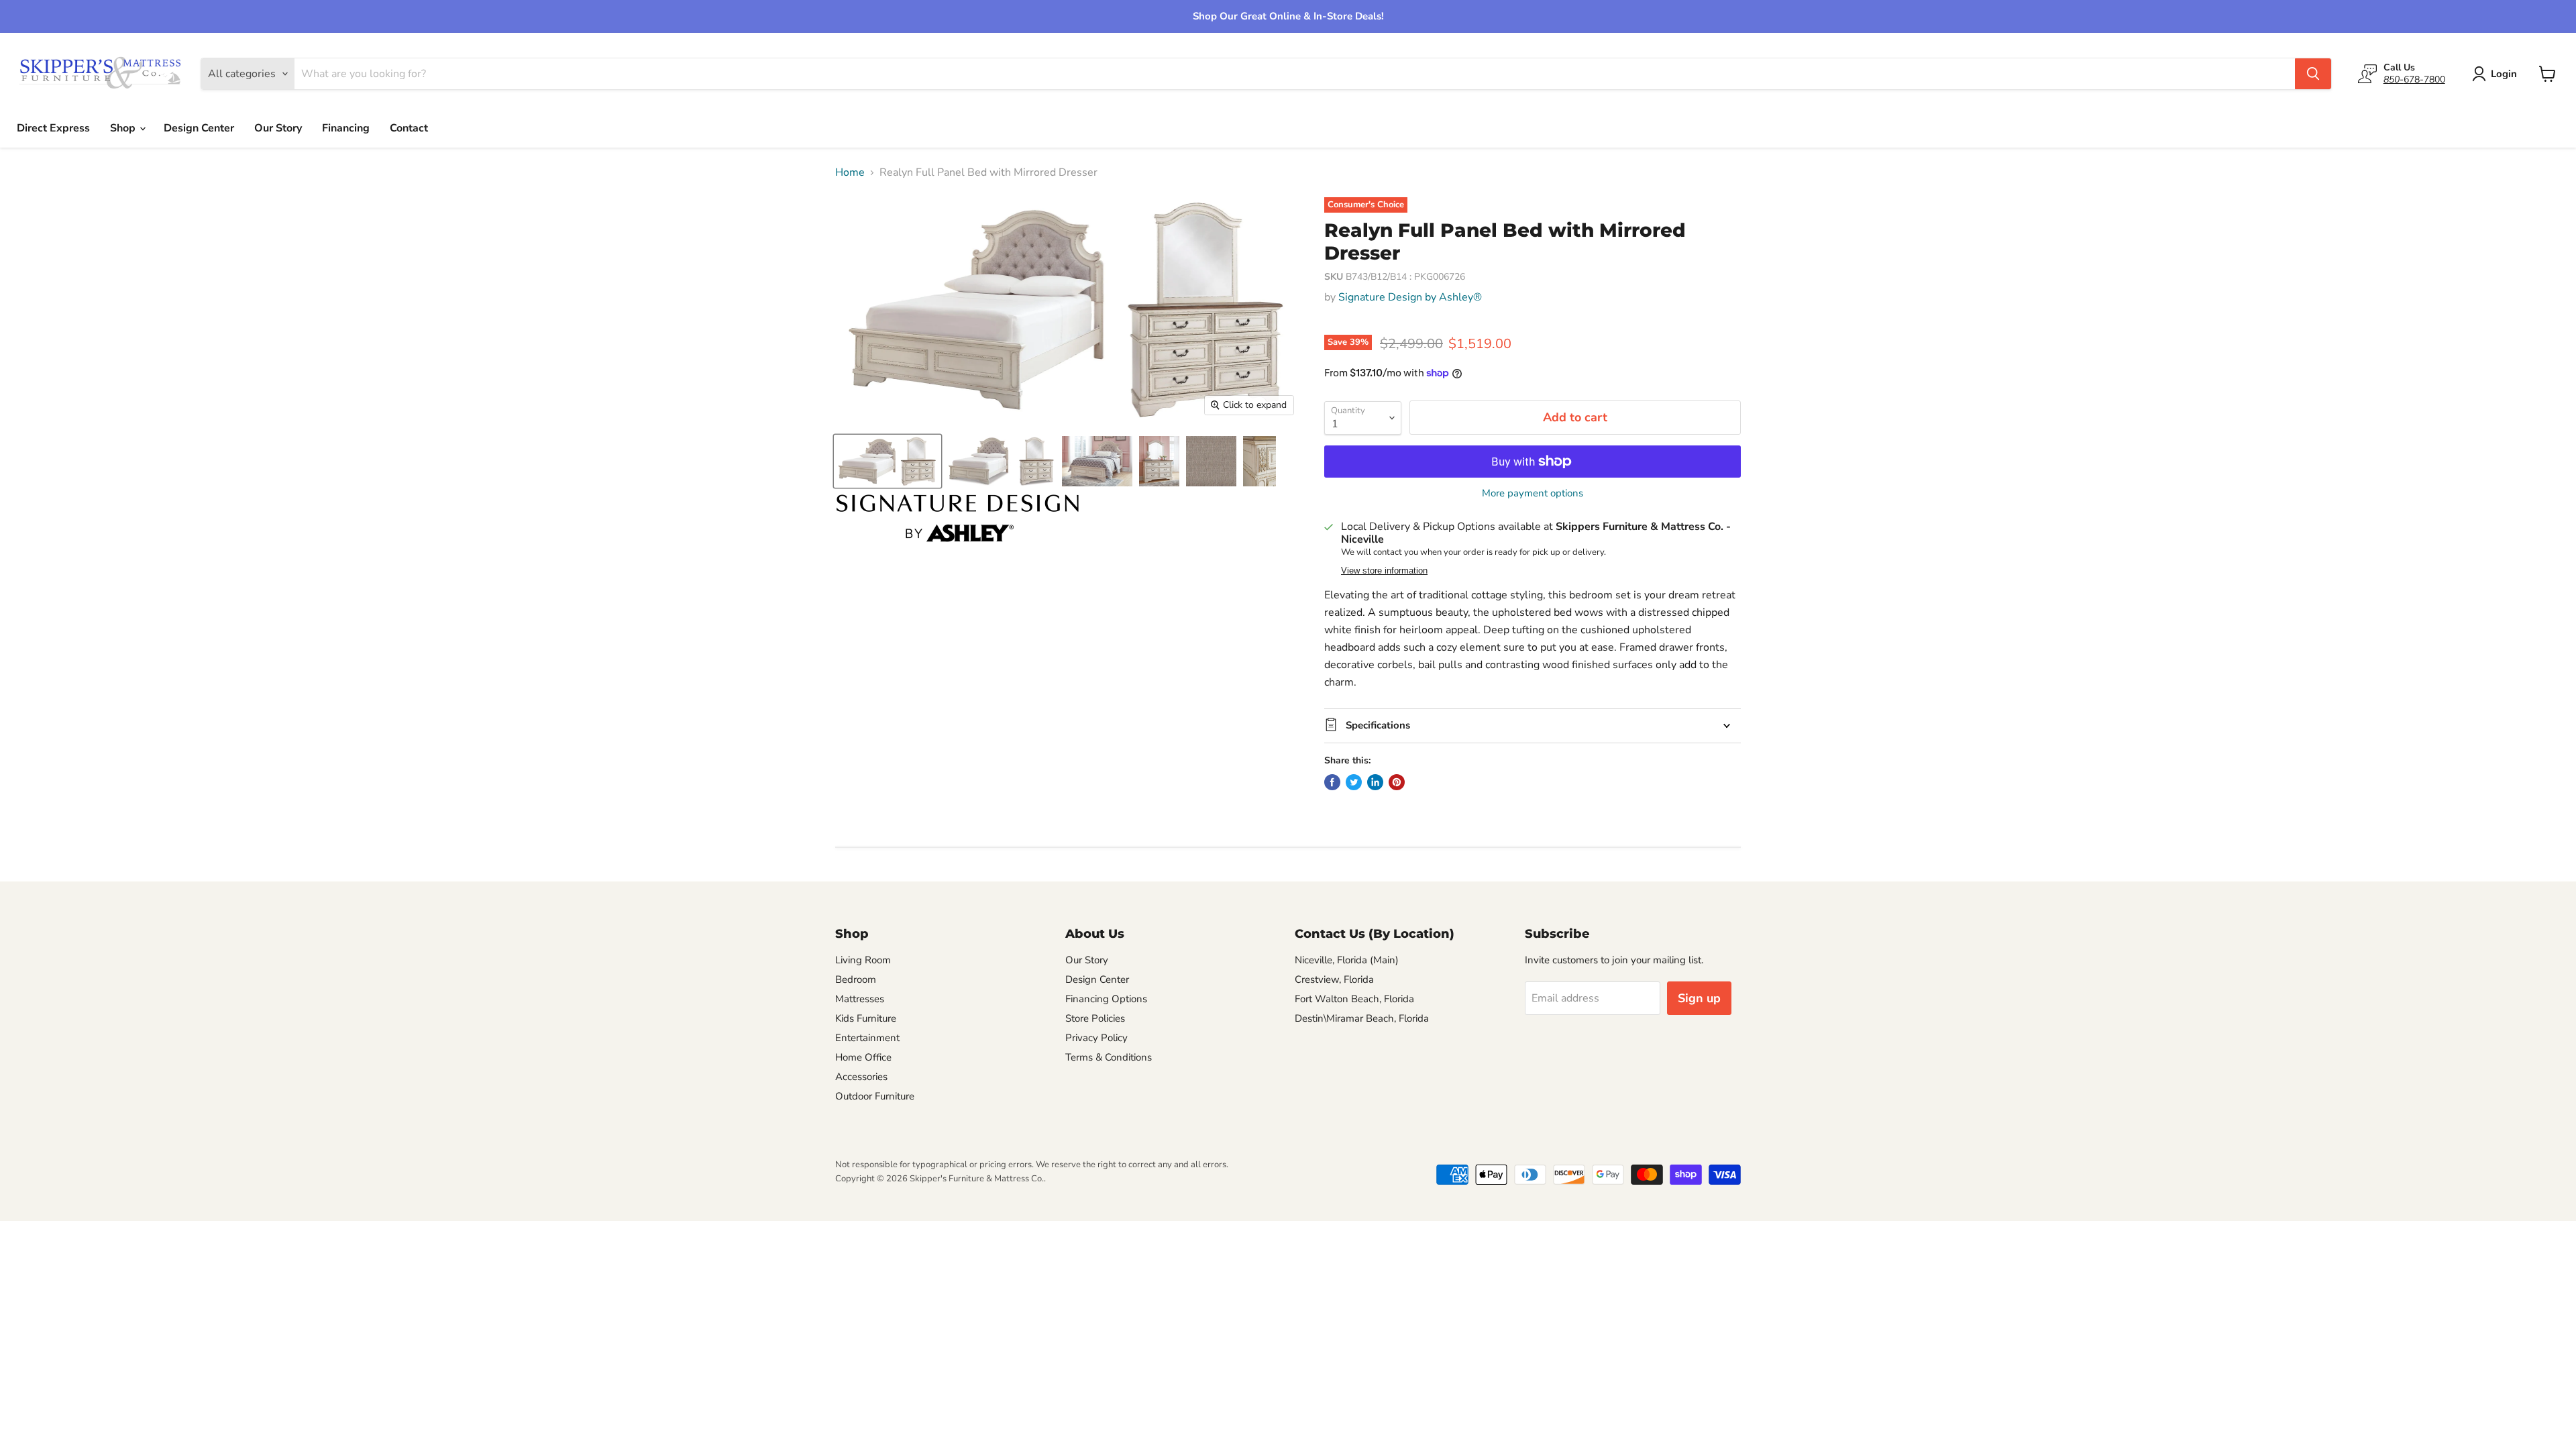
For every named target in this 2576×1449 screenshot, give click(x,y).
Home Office (863, 1057)
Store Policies (1095, 1018)
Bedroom (856, 979)
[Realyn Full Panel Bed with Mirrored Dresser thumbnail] (888, 461)
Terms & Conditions (1109, 1057)
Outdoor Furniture (875, 1096)
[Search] (2313, 74)
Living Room (863, 960)
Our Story (278, 128)
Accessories (861, 1077)
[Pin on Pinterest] (1397, 782)
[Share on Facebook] (1332, 782)
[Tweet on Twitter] (1354, 782)
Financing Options (1106, 999)
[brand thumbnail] (958, 518)
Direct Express (53, 128)
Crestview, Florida (1334, 979)
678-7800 (2414, 79)
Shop (124, 128)
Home (850, 172)
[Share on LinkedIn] (1375, 782)
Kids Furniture (866, 1018)
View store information (1384, 571)
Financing (346, 128)
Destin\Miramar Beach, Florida (1362, 1018)
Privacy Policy (1096, 1038)
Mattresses (860, 999)
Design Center (199, 128)
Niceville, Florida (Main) (1347, 960)
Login (2504, 74)
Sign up (1699, 998)
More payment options (1533, 493)
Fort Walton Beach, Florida (1354, 999)
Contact (409, 128)
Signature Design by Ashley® (1410, 297)
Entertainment (867, 1038)
